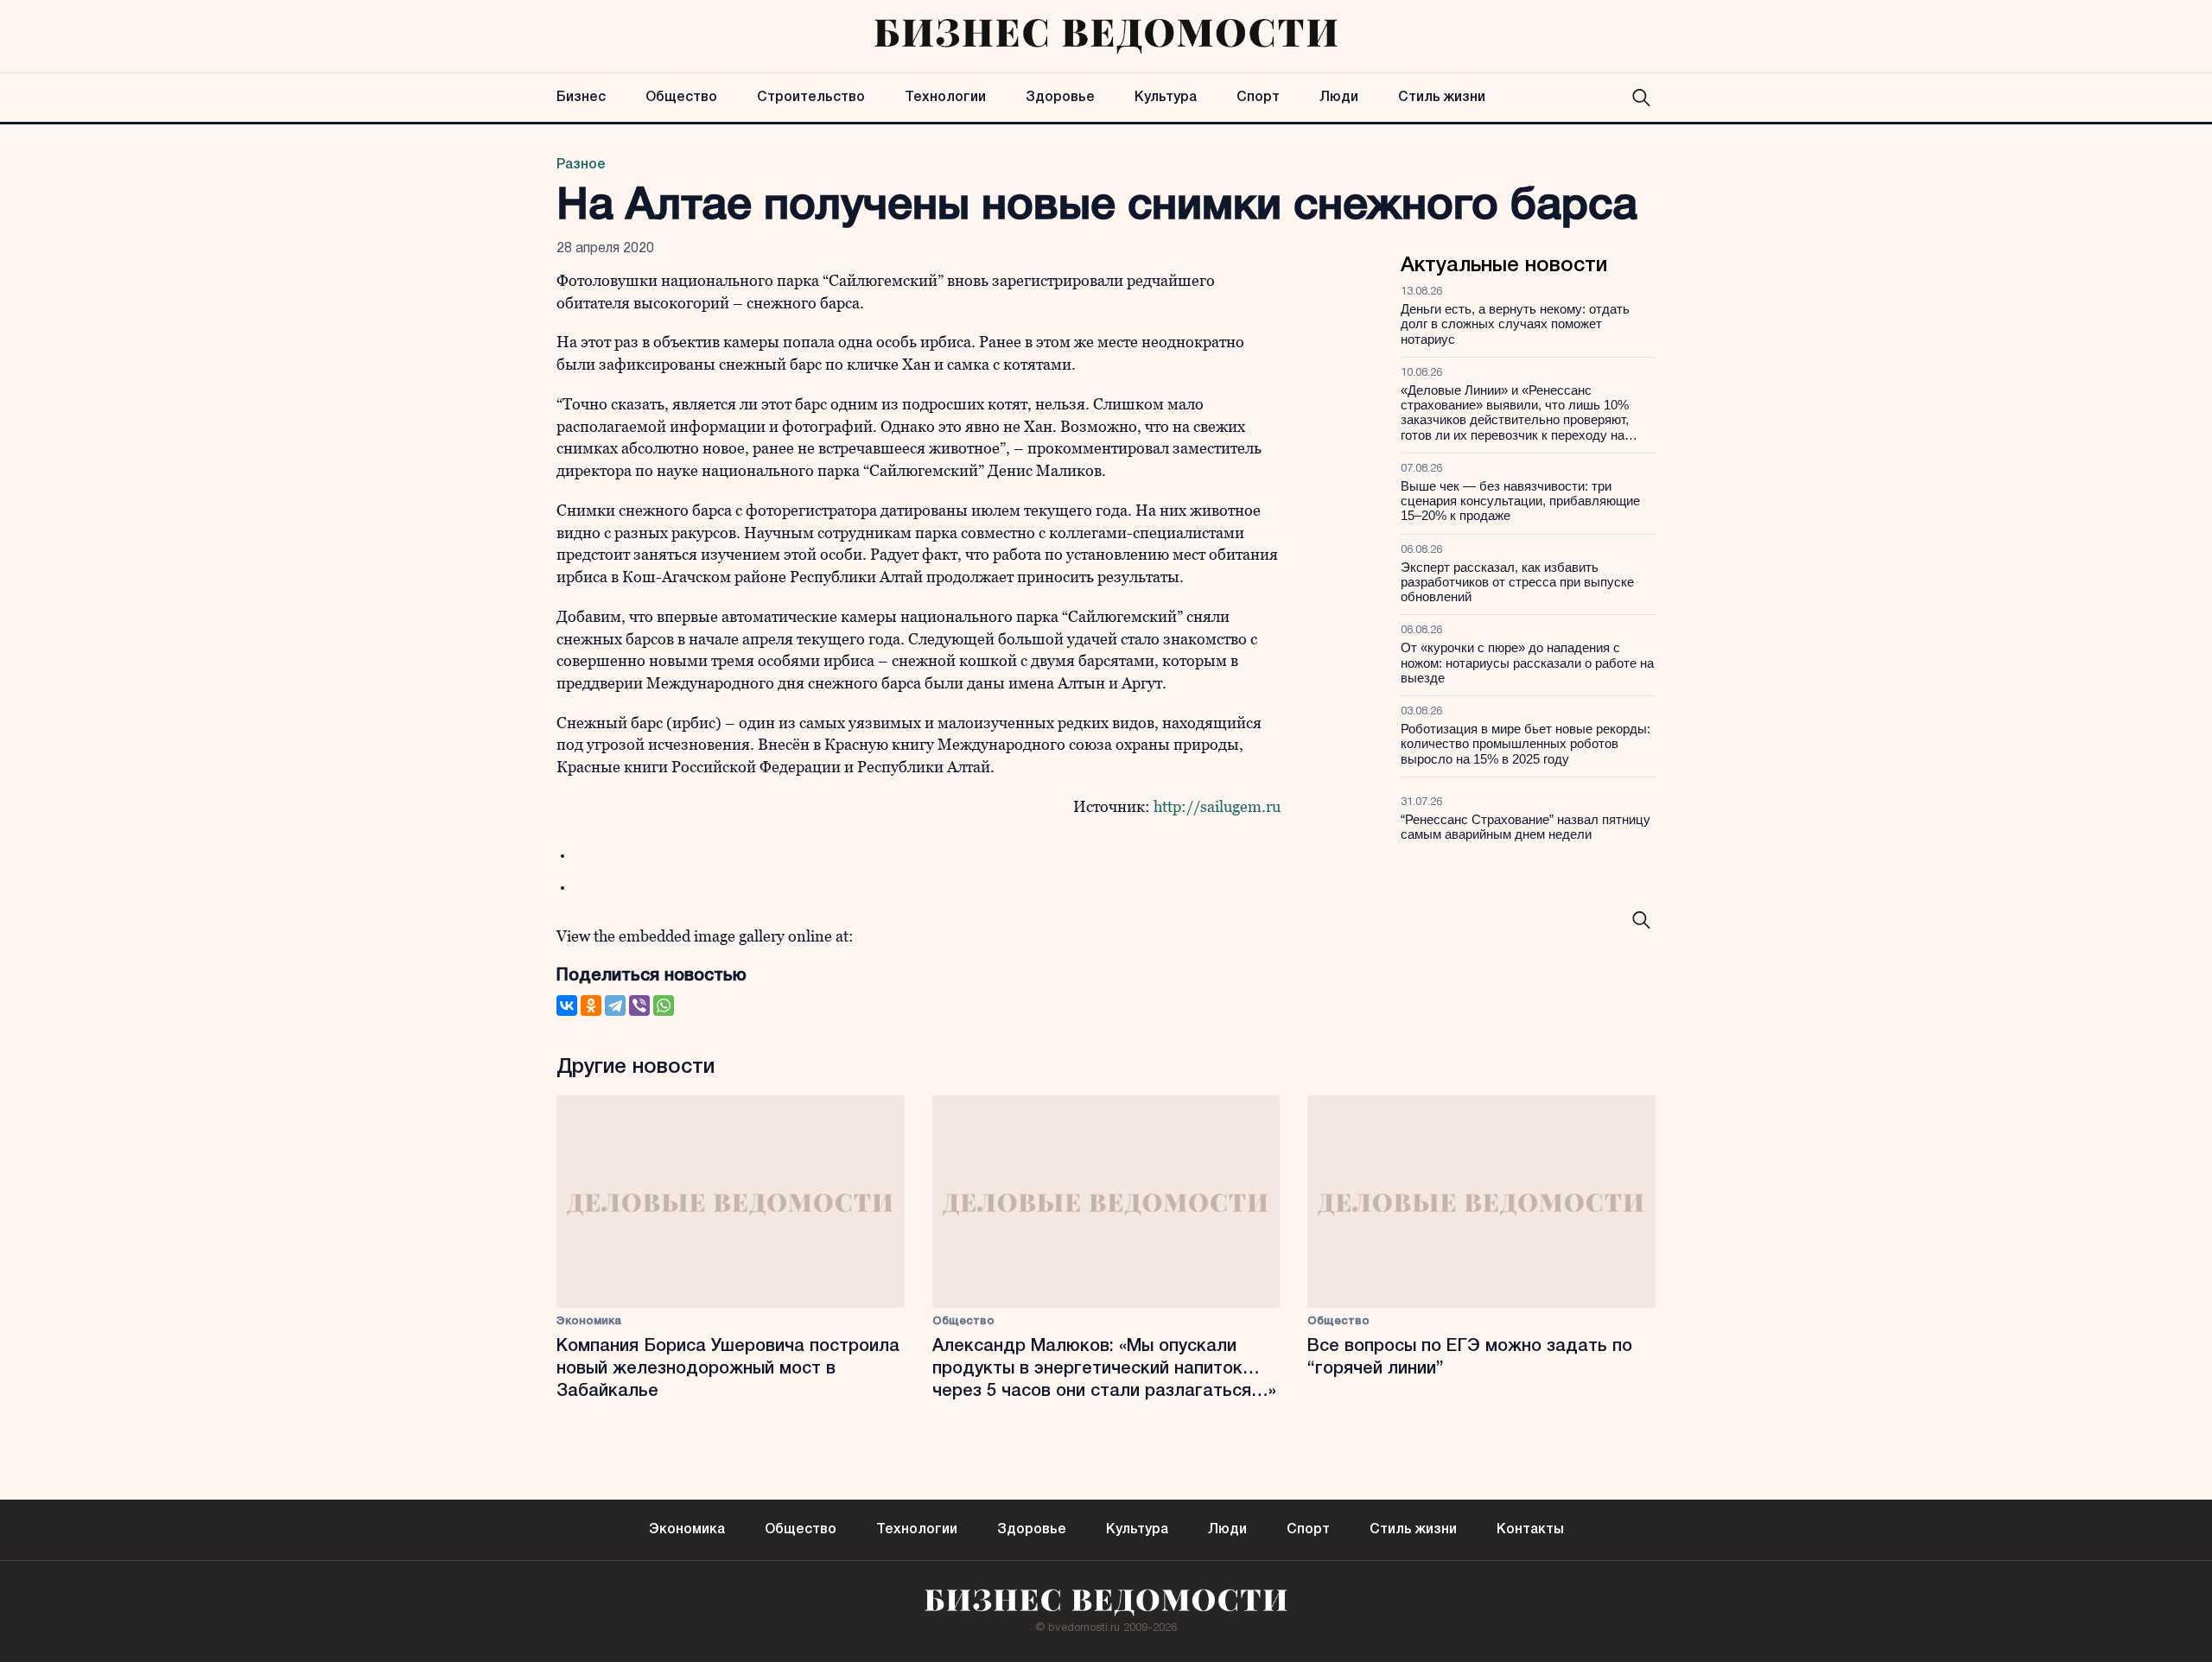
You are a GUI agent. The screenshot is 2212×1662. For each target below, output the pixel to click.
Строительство (811, 98)
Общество (681, 98)
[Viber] (639, 1005)
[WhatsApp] (664, 1005)
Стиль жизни (1442, 98)
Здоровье (1060, 98)
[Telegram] (615, 1005)
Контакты (1530, 1530)
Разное (581, 165)
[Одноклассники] (591, 1005)
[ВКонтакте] (567, 1005)
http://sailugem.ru (1215, 806)
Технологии (945, 98)
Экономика (589, 1321)
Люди (1339, 98)
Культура (1166, 98)
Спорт (1258, 98)
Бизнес (581, 98)
